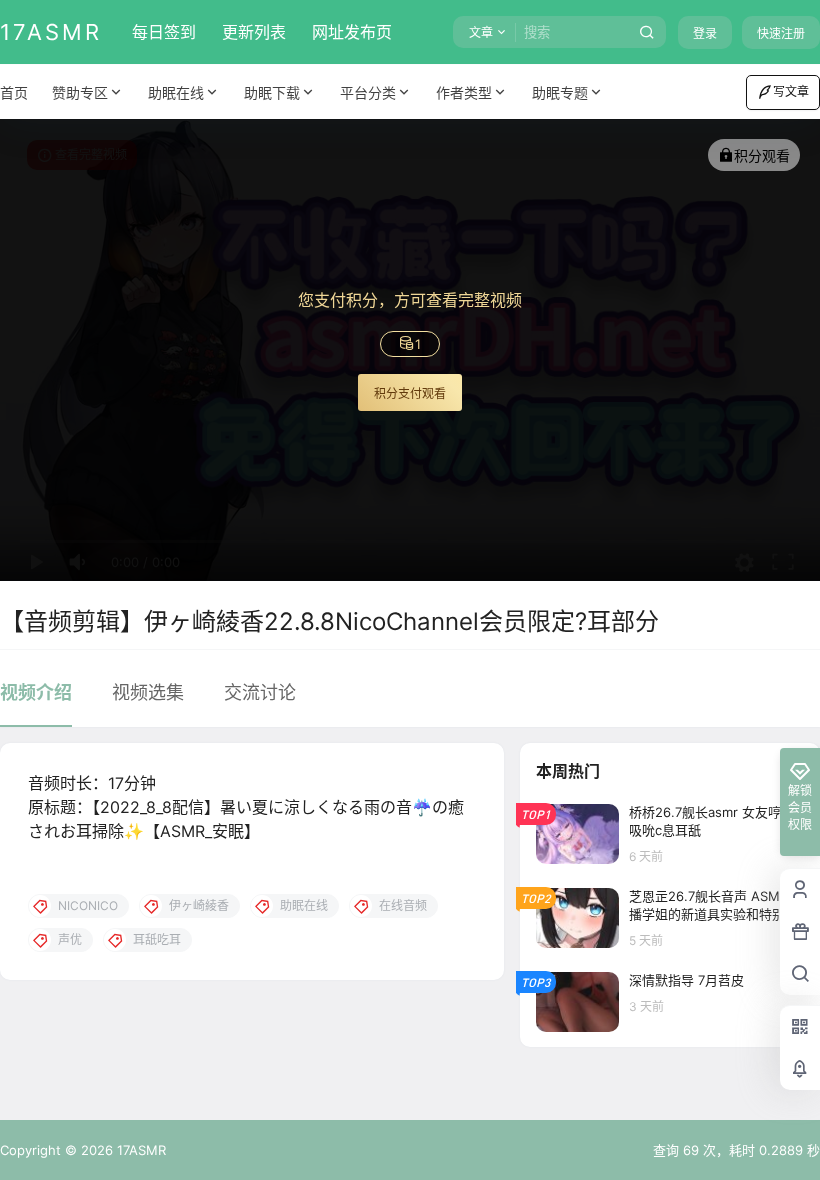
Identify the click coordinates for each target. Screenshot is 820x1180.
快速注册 (781, 33)
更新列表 (254, 32)
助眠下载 (272, 92)
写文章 (791, 91)
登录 (705, 33)
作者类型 (464, 92)
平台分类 (368, 92)
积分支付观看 (410, 393)
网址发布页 (352, 32)
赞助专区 (80, 92)
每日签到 (164, 32)
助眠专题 (560, 92)
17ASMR (139, 1150)
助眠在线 (176, 92)
